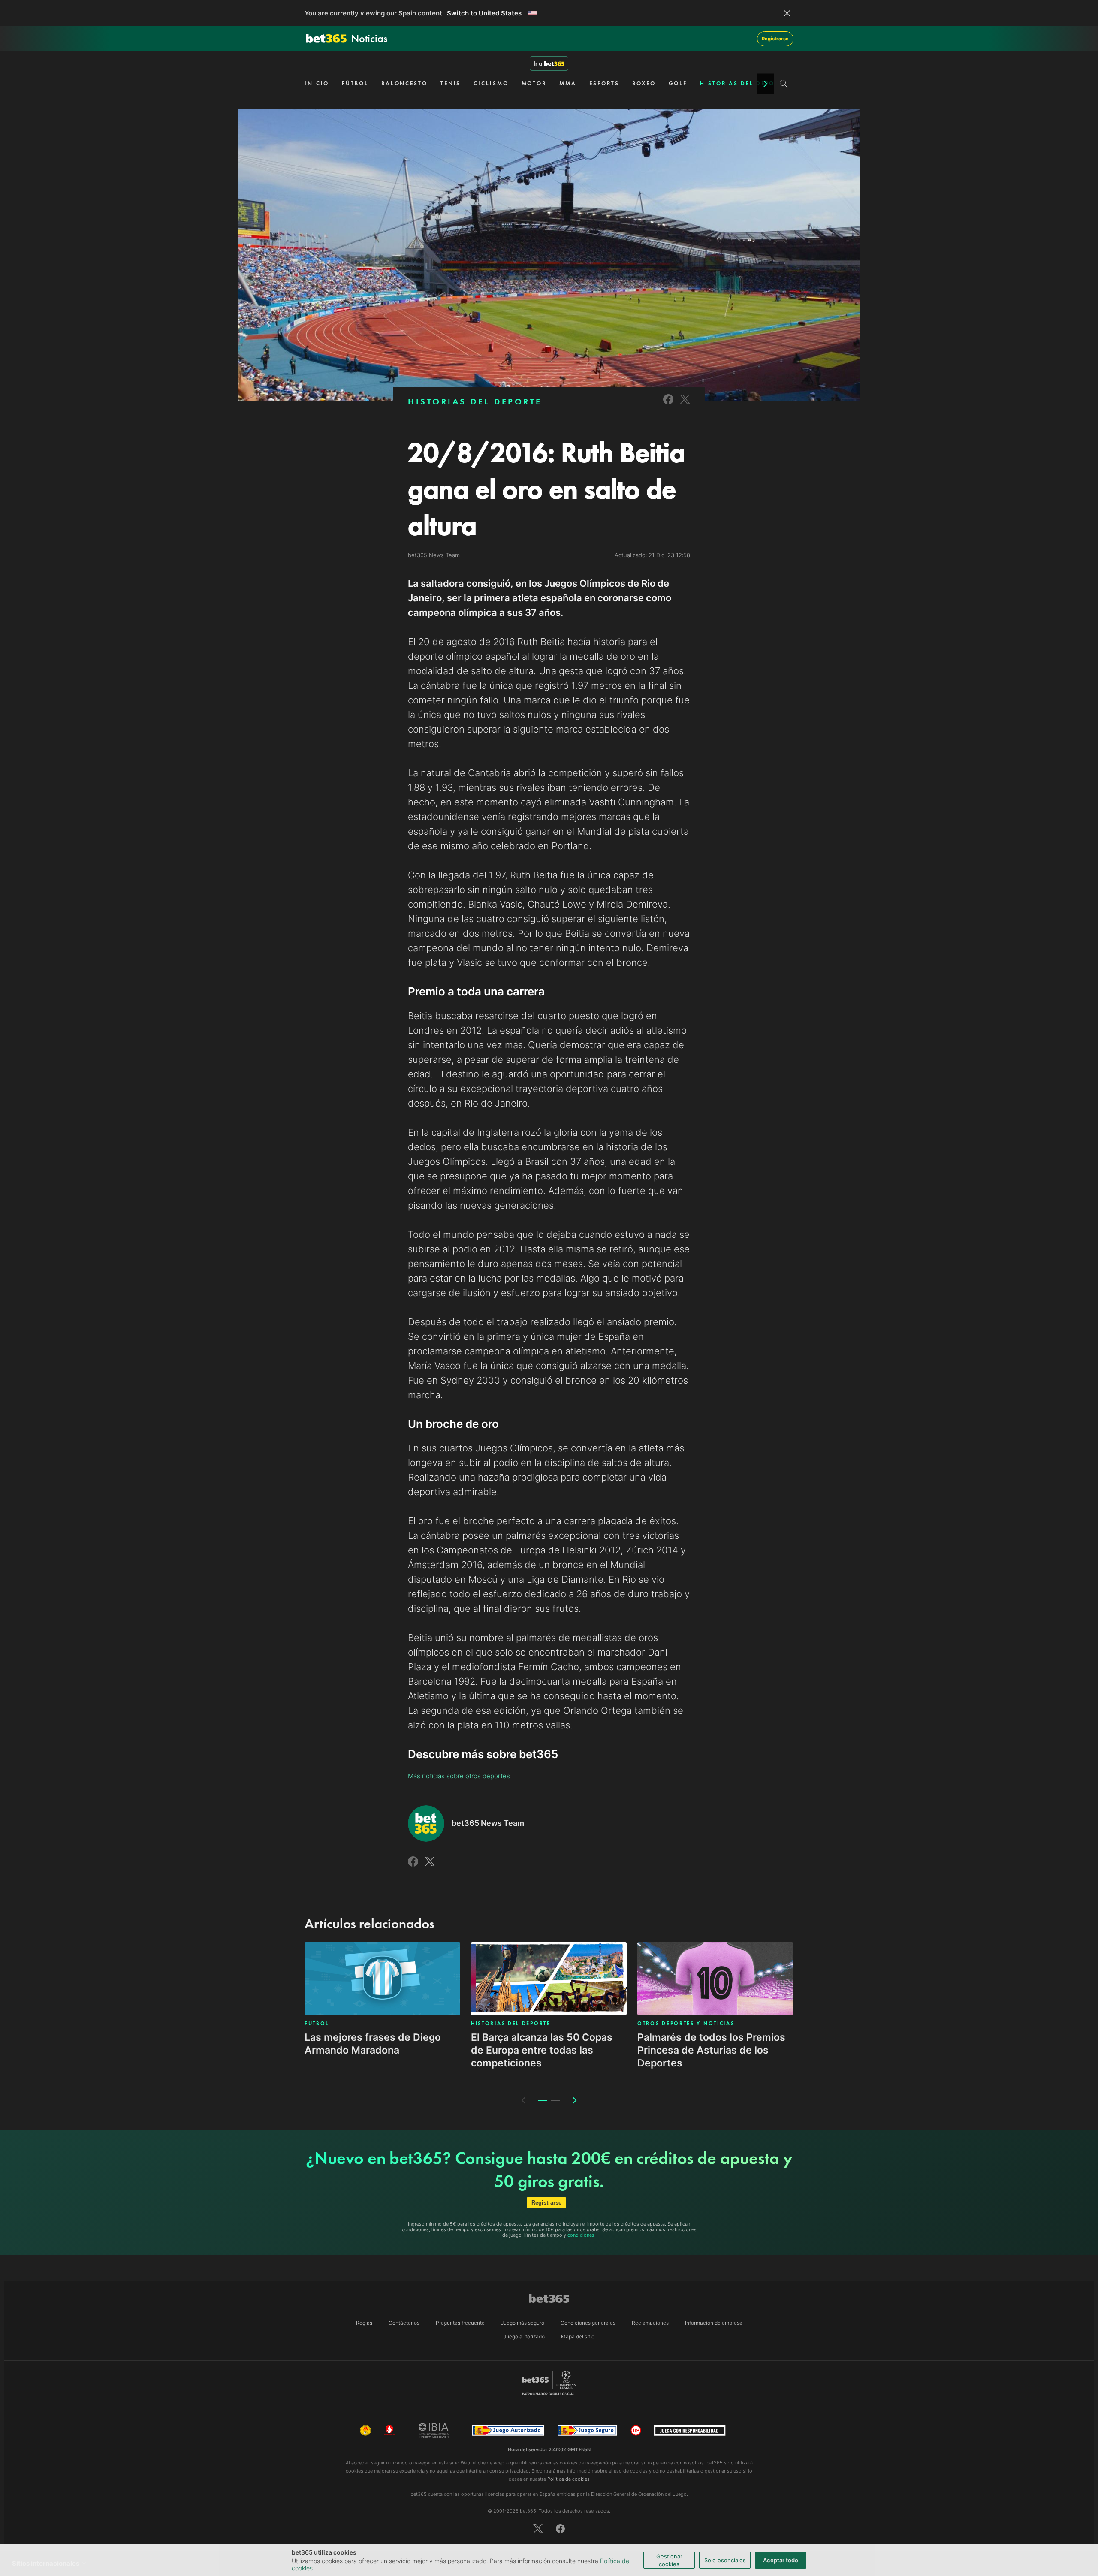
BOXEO (644, 83)
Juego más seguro (523, 2323)
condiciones (581, 2235)
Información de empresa (714, 2323)
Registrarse (775, 39)
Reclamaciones (650, 2323)
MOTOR (534, 83)
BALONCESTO (404, 83)
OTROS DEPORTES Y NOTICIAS (686, 2024)
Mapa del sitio (578, 2336)
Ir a (538, 63)
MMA (568, 83)
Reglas (364, 2323)
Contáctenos (404, 2323)
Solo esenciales (725, 2560)
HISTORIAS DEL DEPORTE (743, 83)
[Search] (784, 84)
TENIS (451, 83)
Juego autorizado (524, 2336)
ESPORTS (604, 83)
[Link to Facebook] (668, 405)
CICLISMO (491, 83)
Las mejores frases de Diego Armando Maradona (373, 2044)
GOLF (678, 83)
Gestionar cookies (669, 2560)
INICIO (317, 83)
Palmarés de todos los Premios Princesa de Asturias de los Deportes (711, 2050)
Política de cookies (569, 2479)
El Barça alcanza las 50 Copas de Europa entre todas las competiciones (542, 2050)
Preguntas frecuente (460, 2323)
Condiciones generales (588, 2323)
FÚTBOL (355, 83)
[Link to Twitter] (685, 405)
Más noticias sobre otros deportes (459, 1776)
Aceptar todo (781, 2560)
